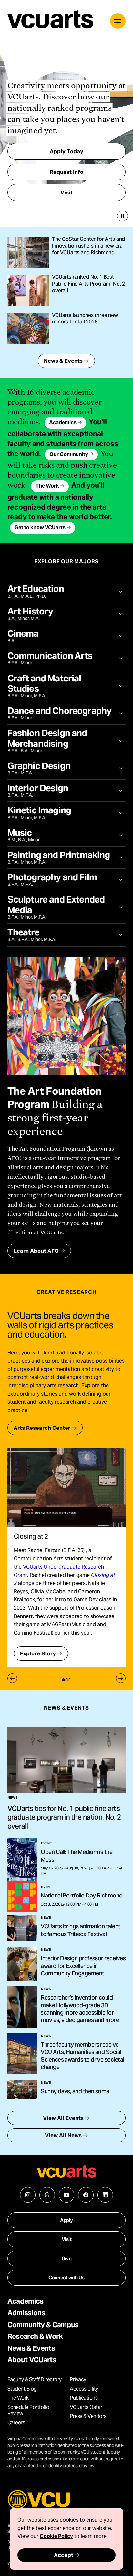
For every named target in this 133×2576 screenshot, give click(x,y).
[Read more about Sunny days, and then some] (22, 2089)
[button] (118, 21)
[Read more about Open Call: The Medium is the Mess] (22, 1859)
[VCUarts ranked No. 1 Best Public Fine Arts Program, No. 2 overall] (28, 290)
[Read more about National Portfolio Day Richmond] (22, 1897)
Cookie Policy (56, 2536)
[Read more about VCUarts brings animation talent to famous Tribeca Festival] (22, 1928)
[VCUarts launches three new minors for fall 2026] (28, 329)
